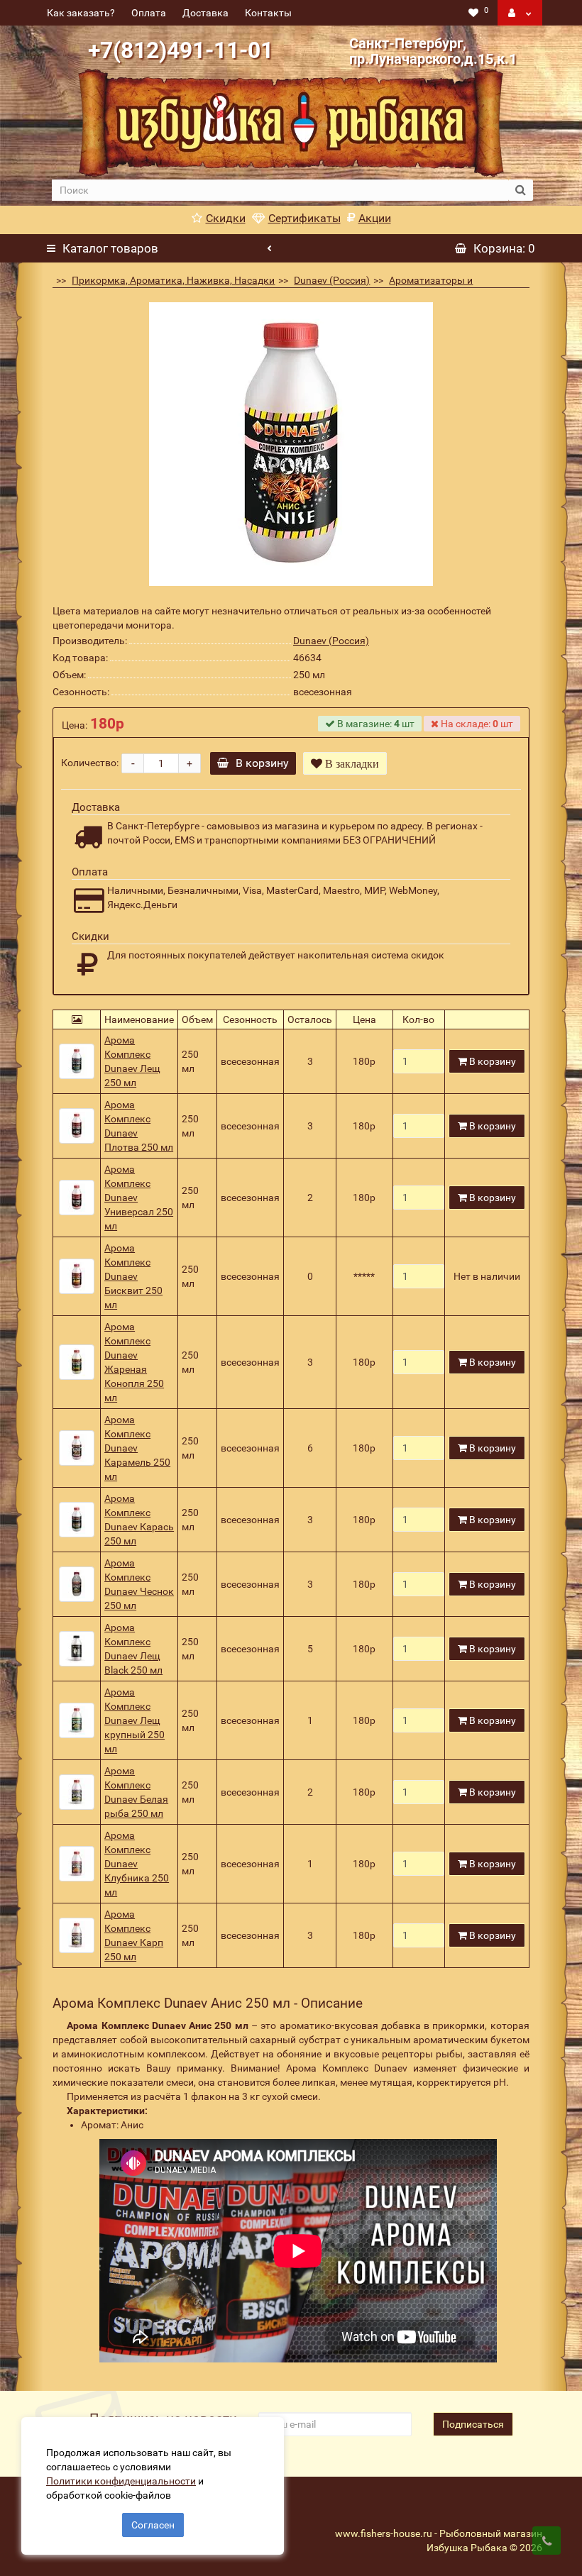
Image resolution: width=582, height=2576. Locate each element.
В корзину (262, 763)
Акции (375, 218)
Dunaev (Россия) (332, 280)
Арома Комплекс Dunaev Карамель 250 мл (137, 1448)
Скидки (226, 218)
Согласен (153, 2525)
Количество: (90, 763)
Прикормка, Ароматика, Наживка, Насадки (173, 280)
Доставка (205, 13)
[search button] (521, 190)
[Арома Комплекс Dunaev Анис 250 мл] (291, 444)
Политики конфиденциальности (121, 2481)
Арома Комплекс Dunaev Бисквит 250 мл (133, 1276)
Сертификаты (304, 218)
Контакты (268, 13)
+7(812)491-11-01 (181, 50)
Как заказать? (81, 13)
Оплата (149, 13)
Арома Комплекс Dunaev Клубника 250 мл (137, 1864)
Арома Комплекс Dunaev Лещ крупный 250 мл (134, 1720)
